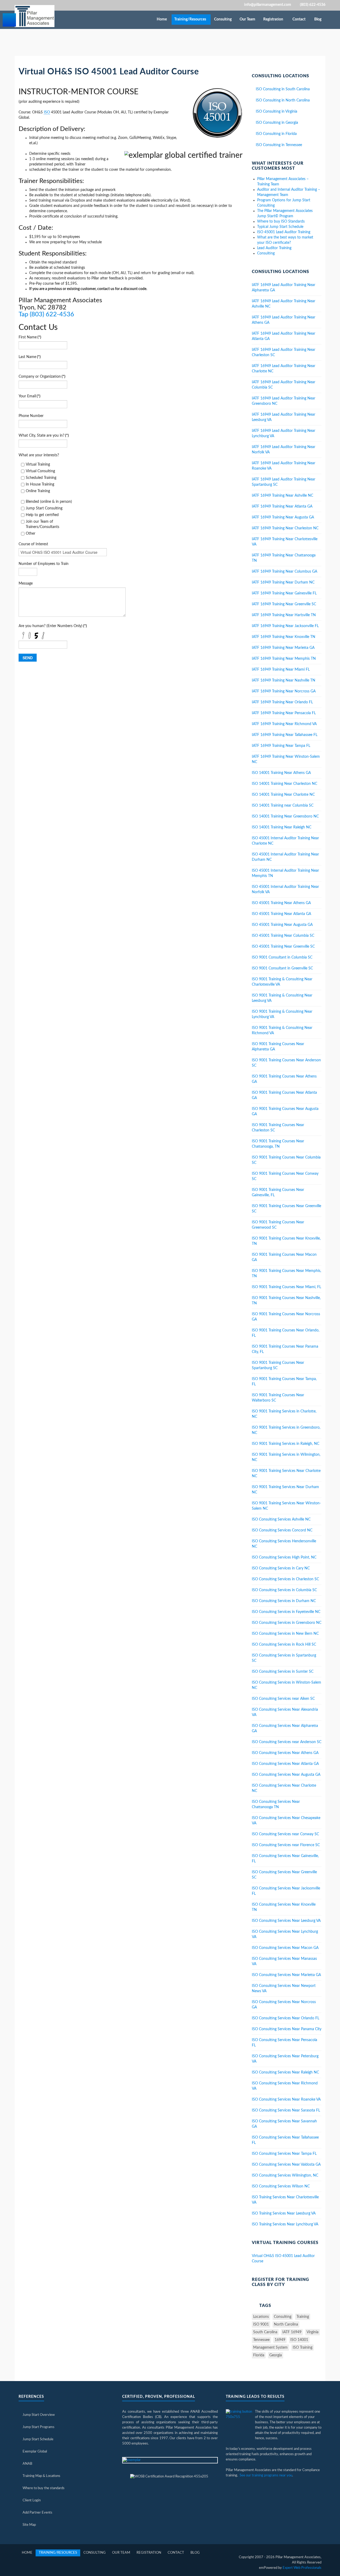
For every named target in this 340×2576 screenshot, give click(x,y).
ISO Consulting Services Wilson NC (281, 2186)
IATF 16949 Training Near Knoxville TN (284, 637)
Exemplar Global (35, 2452)
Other (31, 534)
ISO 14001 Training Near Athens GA (281, 773)
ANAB (27, 2464)
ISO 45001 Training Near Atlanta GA (281, 914)
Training (303, 2317)
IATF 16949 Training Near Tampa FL (281, 746)
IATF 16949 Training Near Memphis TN (284, 659)
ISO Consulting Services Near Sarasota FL (286, 2110)
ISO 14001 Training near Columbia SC (283, 806)
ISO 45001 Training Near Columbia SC (283, 936)
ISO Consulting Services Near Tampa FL (284, 2154)
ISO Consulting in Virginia (277, 112)
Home (162, 19)
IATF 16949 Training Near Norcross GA (284, 691)
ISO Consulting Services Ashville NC (281, 1519)
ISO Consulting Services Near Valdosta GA (286, 2165)
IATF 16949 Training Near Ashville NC (282, 496)
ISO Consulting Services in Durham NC (284, 1601)
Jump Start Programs (39, 2427)
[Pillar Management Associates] (35, 16)
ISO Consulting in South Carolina (283, 89)
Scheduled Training (41, 478)
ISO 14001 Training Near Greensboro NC (285, 816)
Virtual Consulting (40, 471)
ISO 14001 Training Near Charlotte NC (283, 795)
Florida (259, 2355)
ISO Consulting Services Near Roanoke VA (286, 2100)
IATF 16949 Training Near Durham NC (283, 582)
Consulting (223, 19)
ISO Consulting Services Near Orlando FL (286, 2018)
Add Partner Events (37, 2513)
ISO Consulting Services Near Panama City (287, 2029)
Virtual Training (38, 465)
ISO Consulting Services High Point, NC (284, 1557)
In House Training (40, 484)
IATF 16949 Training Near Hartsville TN (284, 615)
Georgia (276, 2355)
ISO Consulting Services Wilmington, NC (285, 2175)
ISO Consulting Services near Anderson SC (287, 1742)
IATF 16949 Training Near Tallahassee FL (285, 735)
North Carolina (286, 2324)
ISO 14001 (299, 2340)
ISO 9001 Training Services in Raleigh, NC (286, 1444)
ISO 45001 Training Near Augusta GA (282, 925)
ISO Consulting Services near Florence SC (286, 1845)
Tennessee (261, 2340)
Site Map (29, 2525)
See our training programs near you (266, 2475)
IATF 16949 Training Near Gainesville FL (284, 593)
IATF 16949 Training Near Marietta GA (283, 648)
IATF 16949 (292, 2332)
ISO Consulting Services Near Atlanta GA (285, 1764)
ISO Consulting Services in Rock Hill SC (284, 1645)
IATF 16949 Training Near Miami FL (281, 670)
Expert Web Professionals (302, 2568)
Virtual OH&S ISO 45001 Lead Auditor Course (109, 72)
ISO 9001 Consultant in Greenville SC (282, 968)
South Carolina (265, 2332)
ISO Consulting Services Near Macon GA (285, 1948)
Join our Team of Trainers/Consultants (42, 524)
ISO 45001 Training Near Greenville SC (283, 947)
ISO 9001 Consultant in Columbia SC (282, 957)
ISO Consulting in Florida (276, 134)
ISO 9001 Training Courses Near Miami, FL (286, 1287)
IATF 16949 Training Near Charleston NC (285, 528)
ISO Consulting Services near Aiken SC (283, 1699)
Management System (270, 2348)
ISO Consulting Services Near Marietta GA (286, 1975)
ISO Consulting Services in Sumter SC (283, 1672)
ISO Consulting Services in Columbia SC (284, 1590)
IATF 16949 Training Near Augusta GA (283, 517)
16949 (280, 2340)
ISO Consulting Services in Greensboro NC (287, 1623)
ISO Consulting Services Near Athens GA (285, 1753)
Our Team (248, 19)
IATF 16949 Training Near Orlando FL (282, 702)
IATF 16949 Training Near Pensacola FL (284, 713)
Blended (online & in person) (49, 502)
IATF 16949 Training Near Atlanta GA (282, 506)
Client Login (32, 2500)
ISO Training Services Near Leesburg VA (284, 2213)
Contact (299, 19)
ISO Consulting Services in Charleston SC (285, 1579)
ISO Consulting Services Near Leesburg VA (286, 1921)
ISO (47, 112)
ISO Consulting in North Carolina (283, 100)
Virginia (313, 2332)
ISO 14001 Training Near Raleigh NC (282, 827)
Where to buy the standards (44, 2488)
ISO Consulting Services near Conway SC (285, 1834)
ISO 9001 (261, 2324)
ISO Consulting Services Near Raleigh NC (285, 2072)
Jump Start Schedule (38, 2439)
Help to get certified (42, 515)
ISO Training (303, 2348)
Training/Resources (191, 19)
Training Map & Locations (41, 2476)
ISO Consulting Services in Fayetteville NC (286, 1612)
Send (28, 658)
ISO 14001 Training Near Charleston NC (284, 784)
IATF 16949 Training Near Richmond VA (284, 724)
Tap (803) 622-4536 (46, 314)
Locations (261, 2317)
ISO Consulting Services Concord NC (282, 1530)
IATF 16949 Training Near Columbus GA (284, 572)
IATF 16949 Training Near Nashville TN (284, 680)
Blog (318, 19)
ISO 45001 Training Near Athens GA (281, 903)
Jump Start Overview (39, 2415)
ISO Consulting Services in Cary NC (281, 1568)
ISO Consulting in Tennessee (279, 145)
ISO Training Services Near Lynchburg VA (285, 2224)
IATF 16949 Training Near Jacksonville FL (285, 626)
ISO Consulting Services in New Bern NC (285, 1634)
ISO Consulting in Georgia (277, 123)
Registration (274, 19)
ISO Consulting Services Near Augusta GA (286, 1775)
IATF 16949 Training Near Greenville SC (284, 604)
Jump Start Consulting (44, 508)
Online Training (38, 491)
